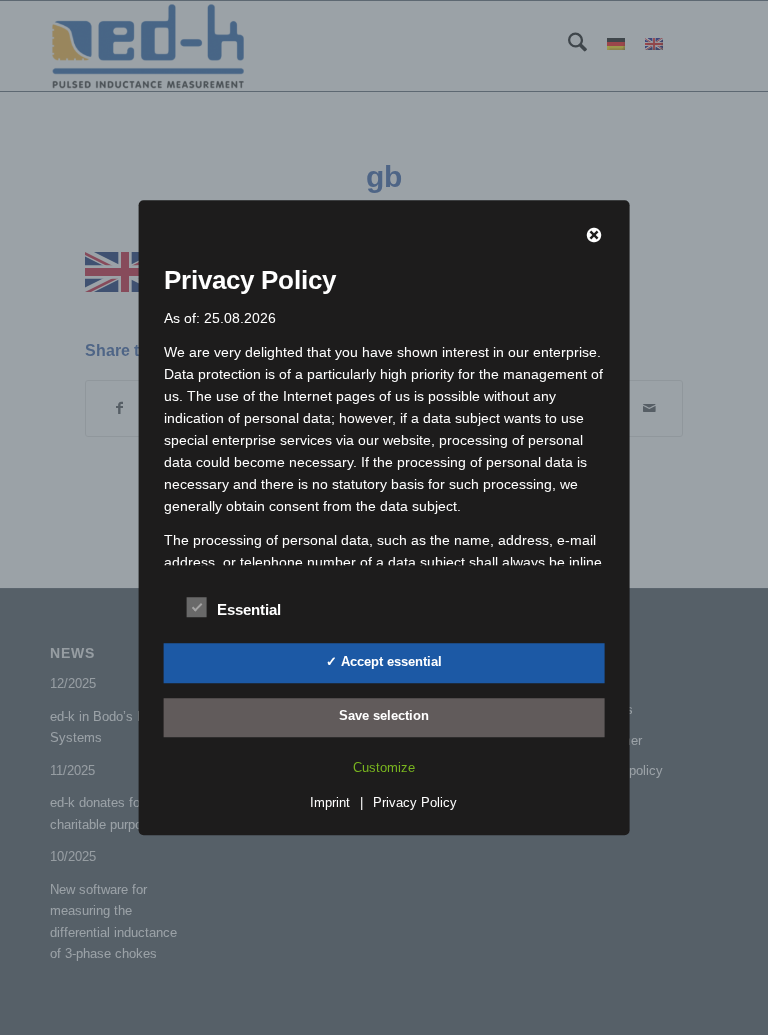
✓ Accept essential (384, 661)
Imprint (330, 802)
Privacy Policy (415, 802)
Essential (249, 610)
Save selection (384, 716)
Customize (384, 767)
